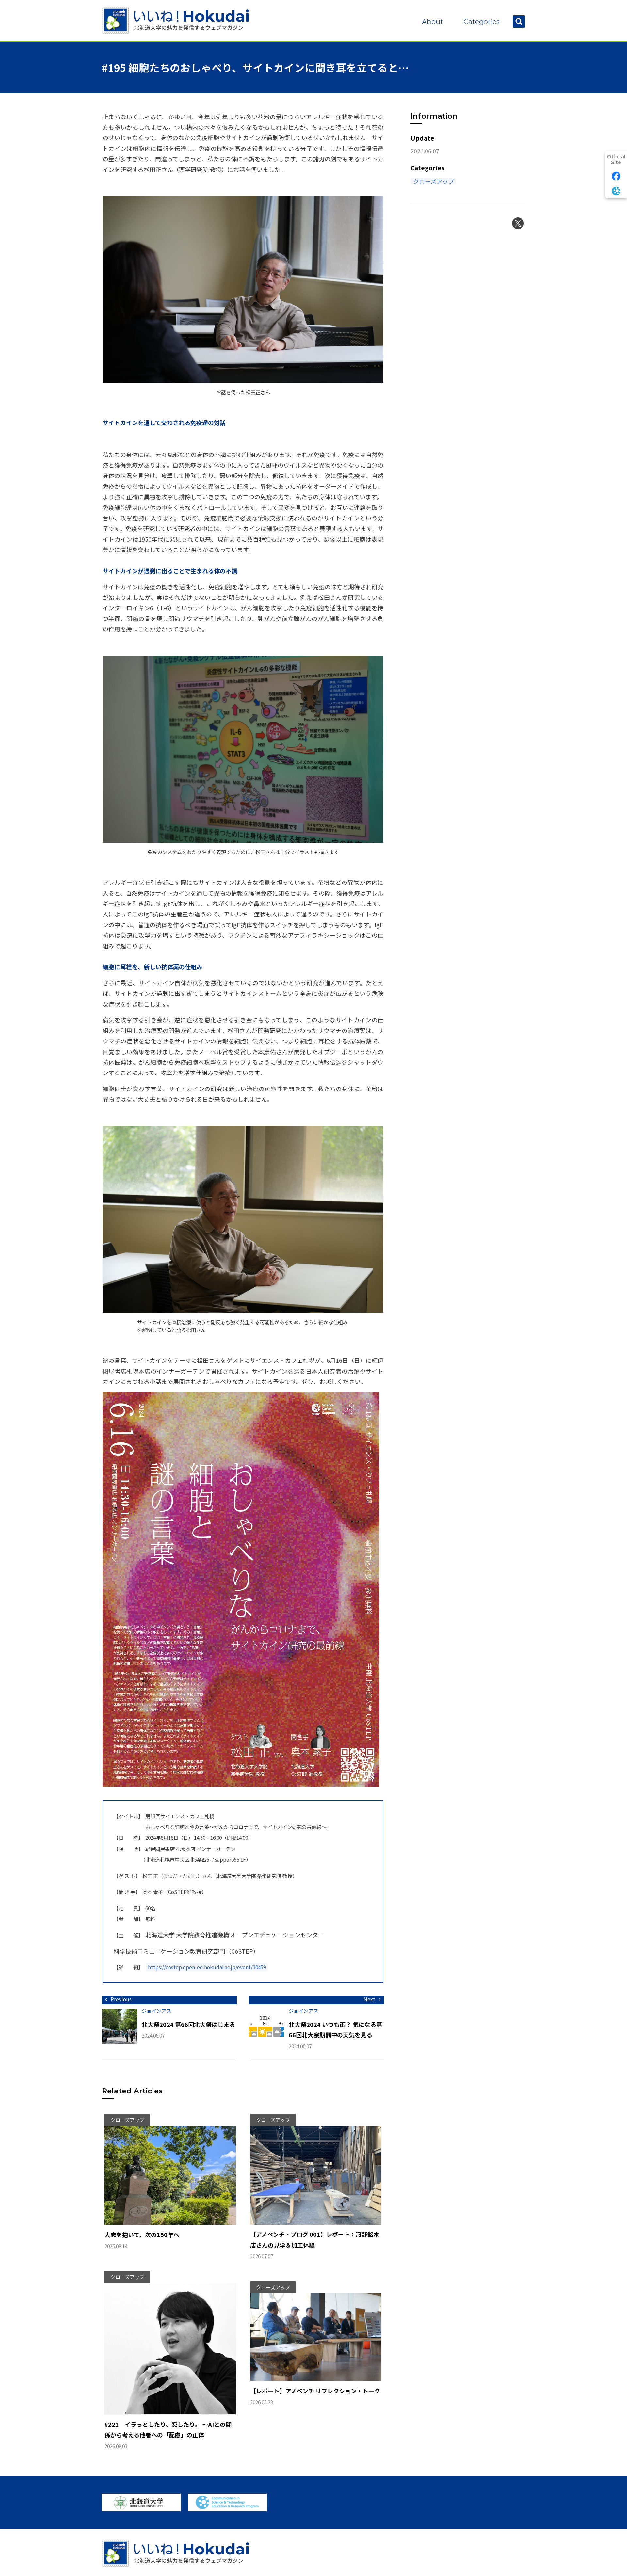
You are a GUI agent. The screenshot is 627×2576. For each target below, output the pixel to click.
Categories (482, 21)
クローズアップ (434, 181)
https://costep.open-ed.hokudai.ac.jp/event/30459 (207, 1967)
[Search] (519, 22)
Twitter (518, 223)
